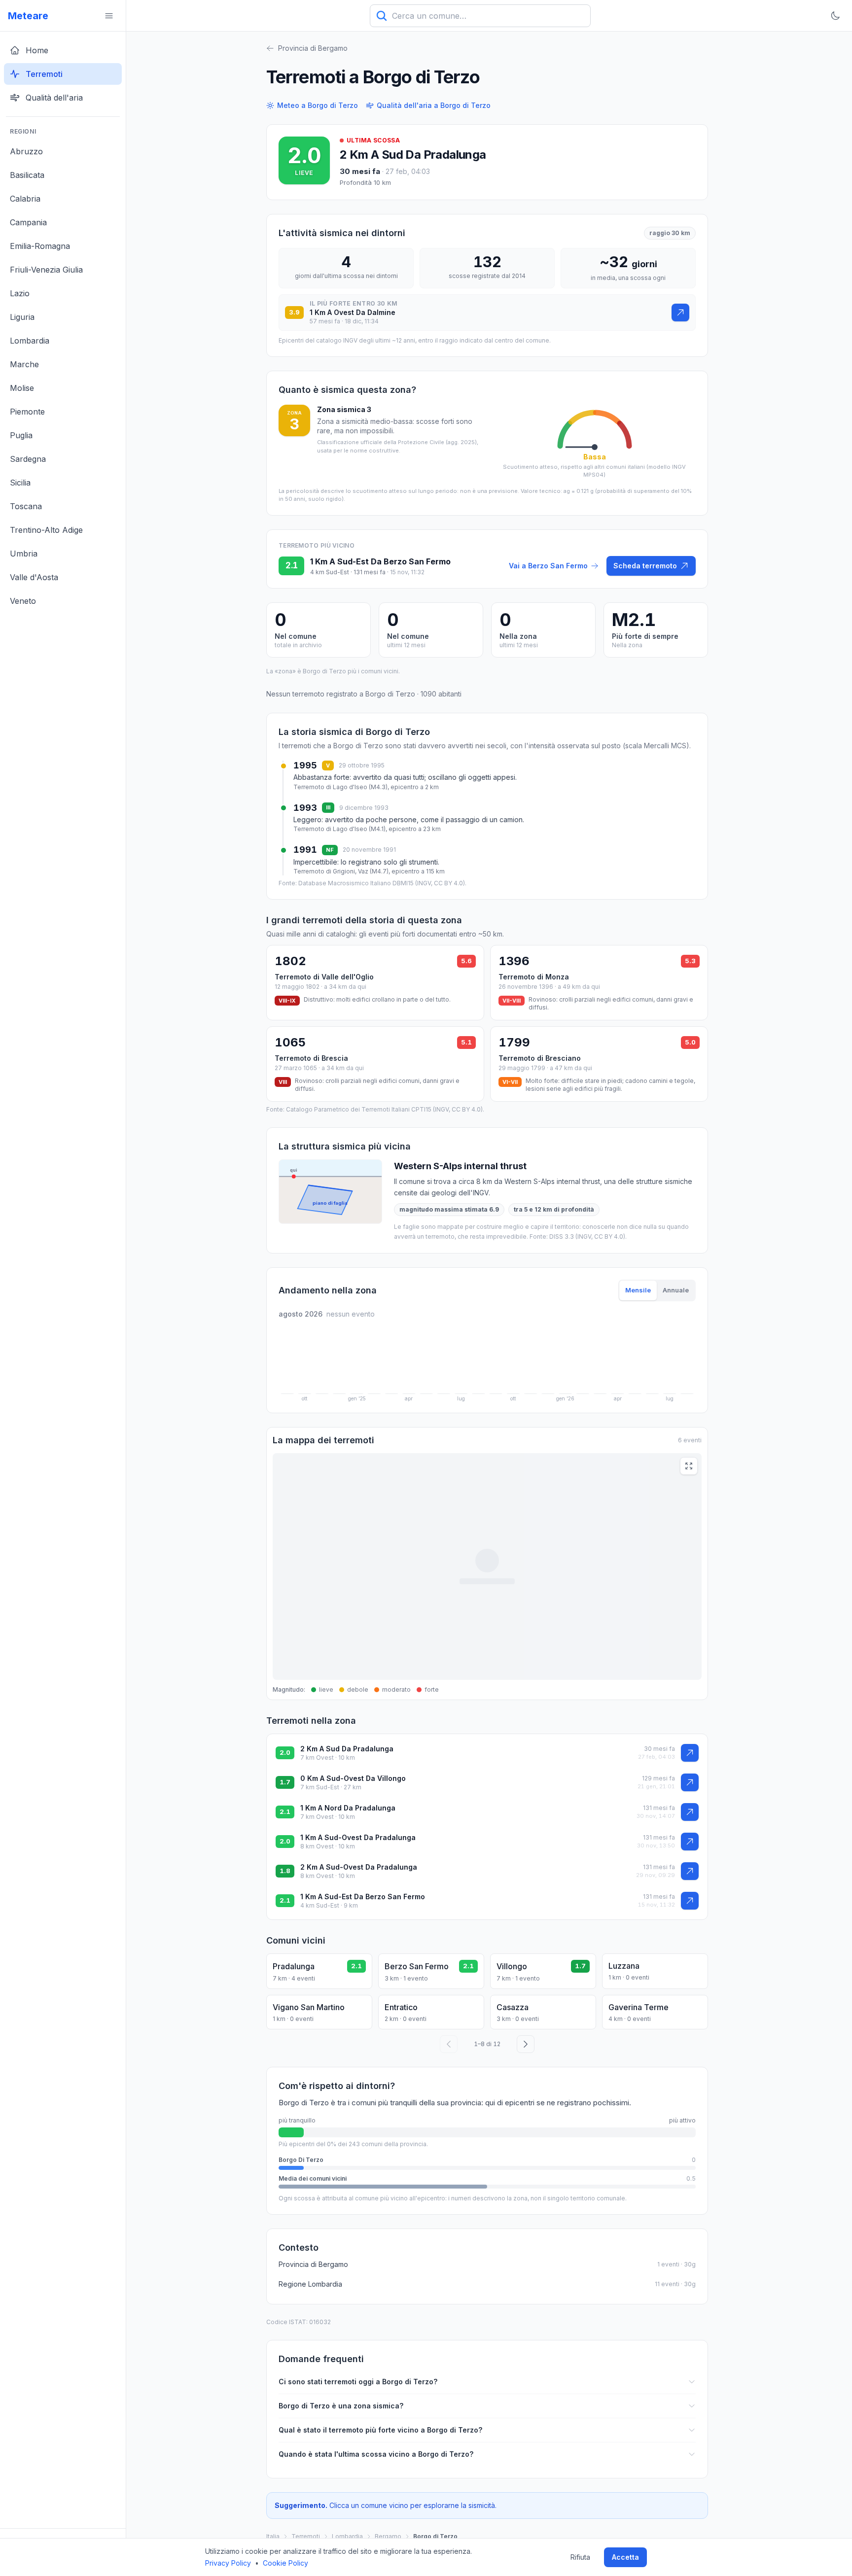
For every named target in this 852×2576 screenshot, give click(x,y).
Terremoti (306, 2536)
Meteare (28, 16)
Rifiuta (580, 2557)
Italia (273, 2536)
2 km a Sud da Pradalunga (413, 155)
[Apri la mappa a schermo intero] (689, 1466)
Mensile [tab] (638, 1290)
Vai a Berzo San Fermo (548, 566)
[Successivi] (526, 2044)
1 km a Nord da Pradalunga (348, 1808)
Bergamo (388, 2536)
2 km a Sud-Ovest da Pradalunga (359, 1867)
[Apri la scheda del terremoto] (680, 313)
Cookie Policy (285, 2563)
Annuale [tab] (676, 1290)
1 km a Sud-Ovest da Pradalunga (358, 1837)
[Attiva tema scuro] (835, 16)
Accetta (625, 2557)
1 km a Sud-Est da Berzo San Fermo (363, 1897)
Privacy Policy (228, 2563)
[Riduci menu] (109, 16)
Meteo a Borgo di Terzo (318, 105)
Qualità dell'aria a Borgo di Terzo (434, 105)
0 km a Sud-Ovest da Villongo (353, 1778)
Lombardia (347, 2536)
